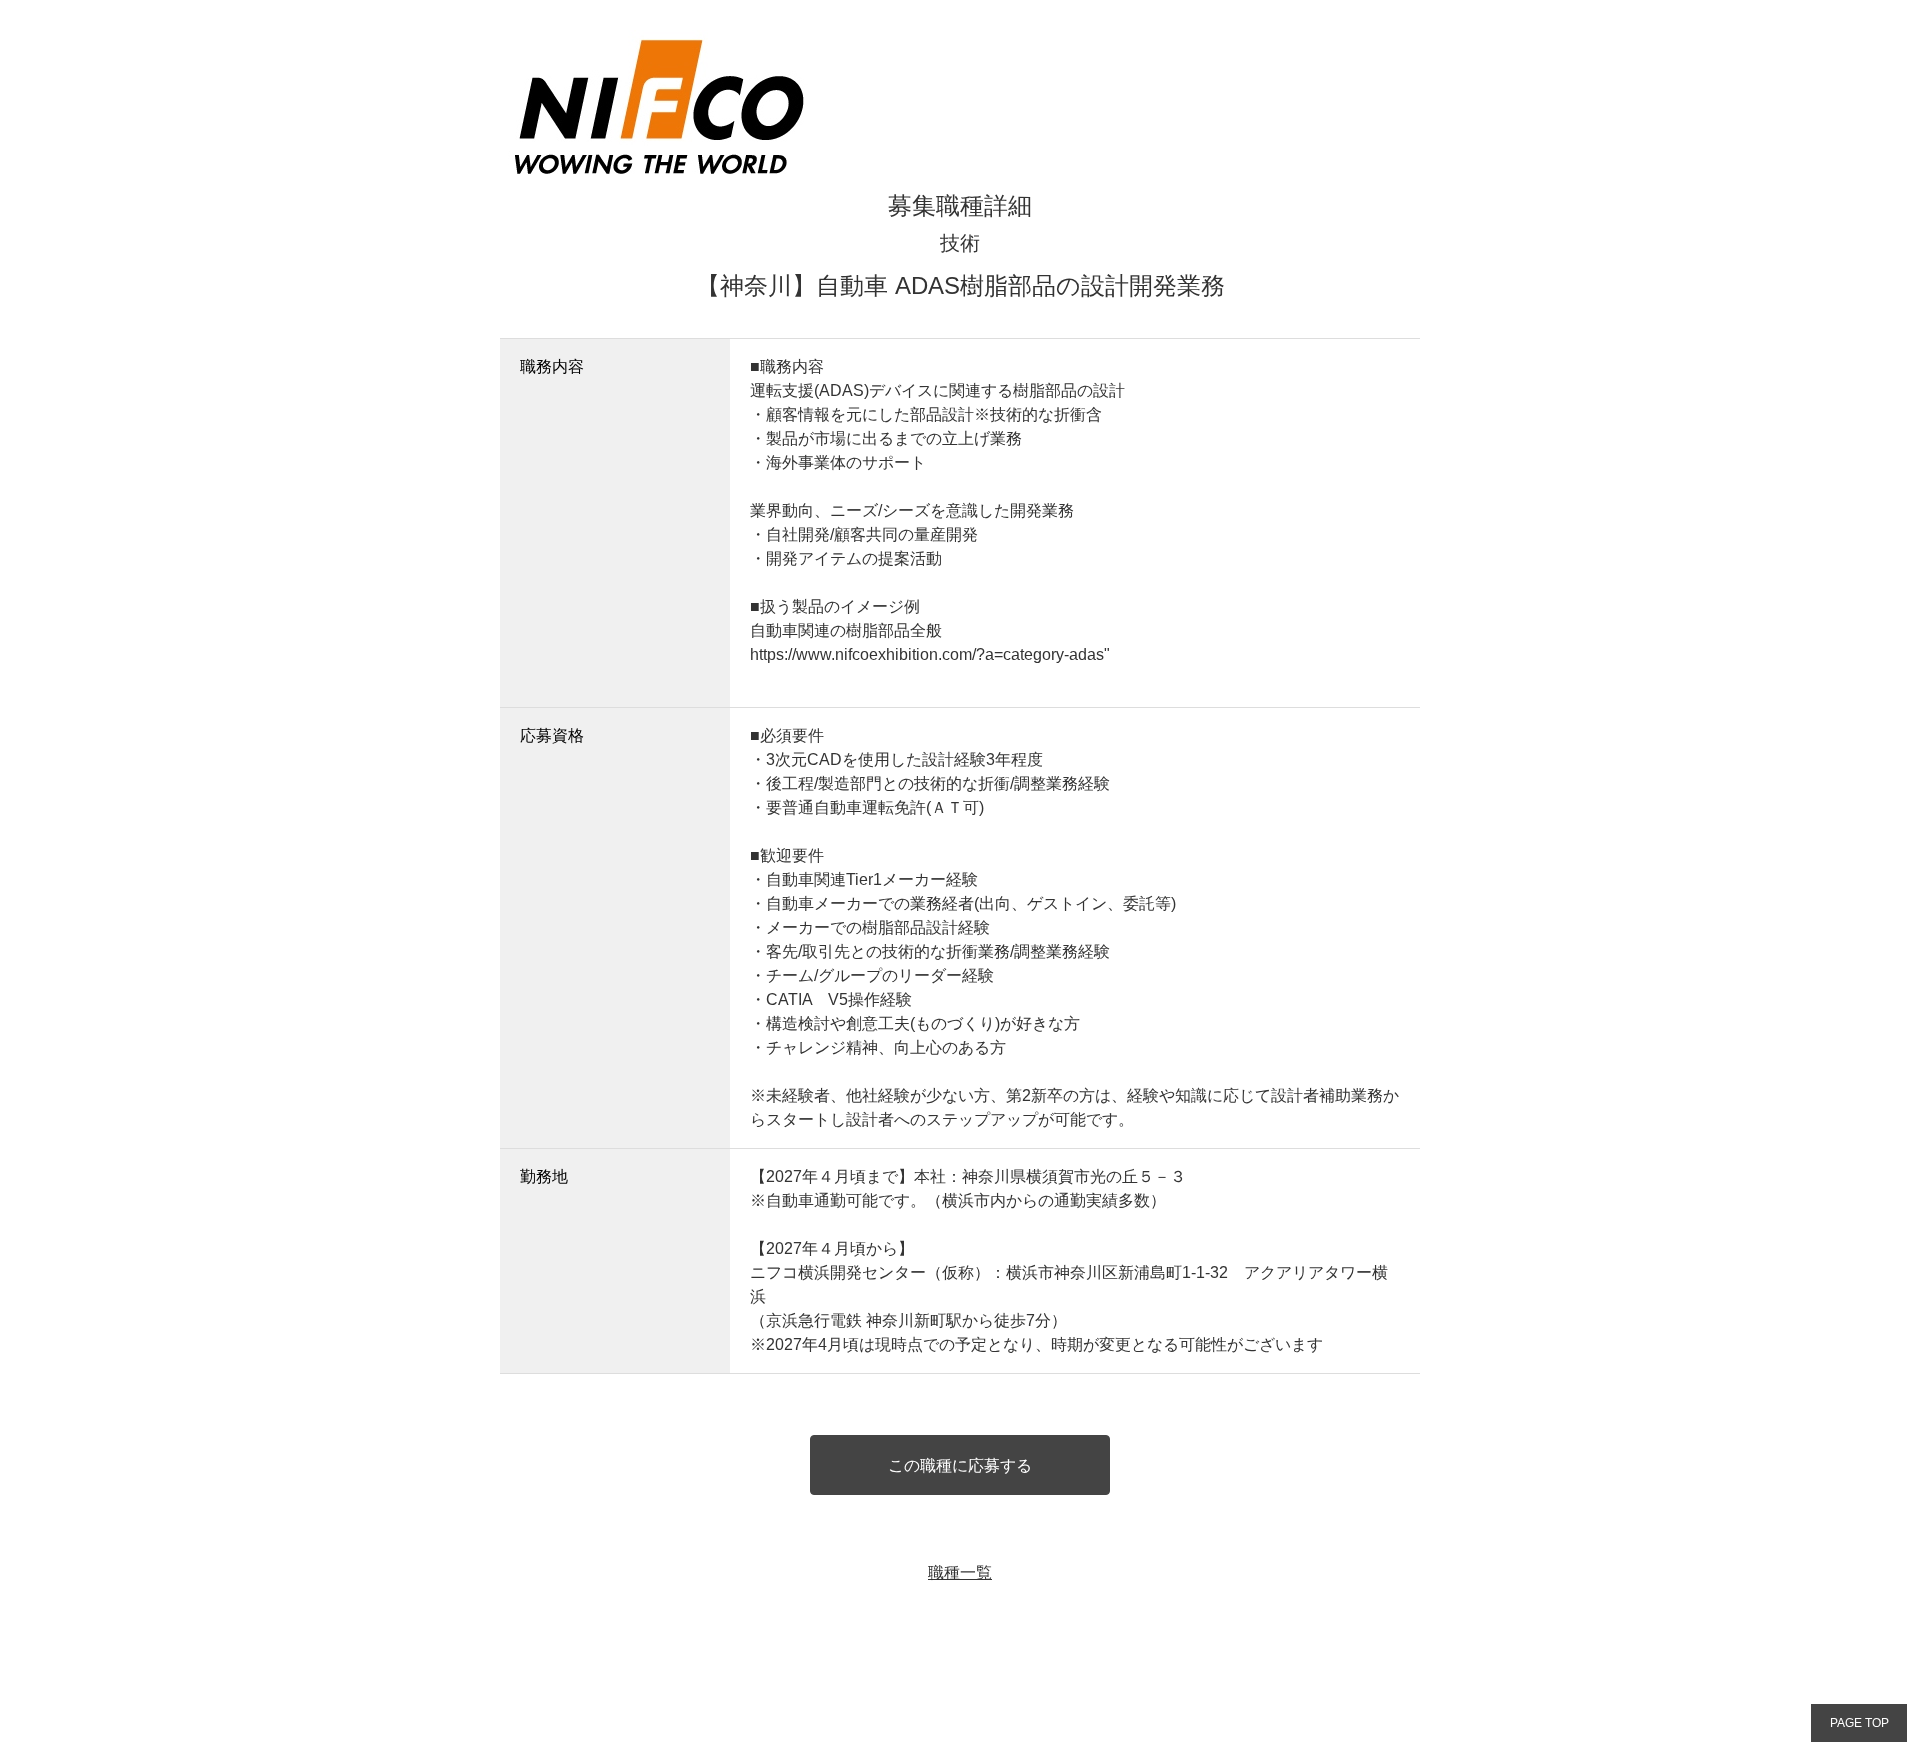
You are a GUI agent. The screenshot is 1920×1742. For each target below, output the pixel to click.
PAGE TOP (1859, 1723)
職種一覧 (960, 1572)
